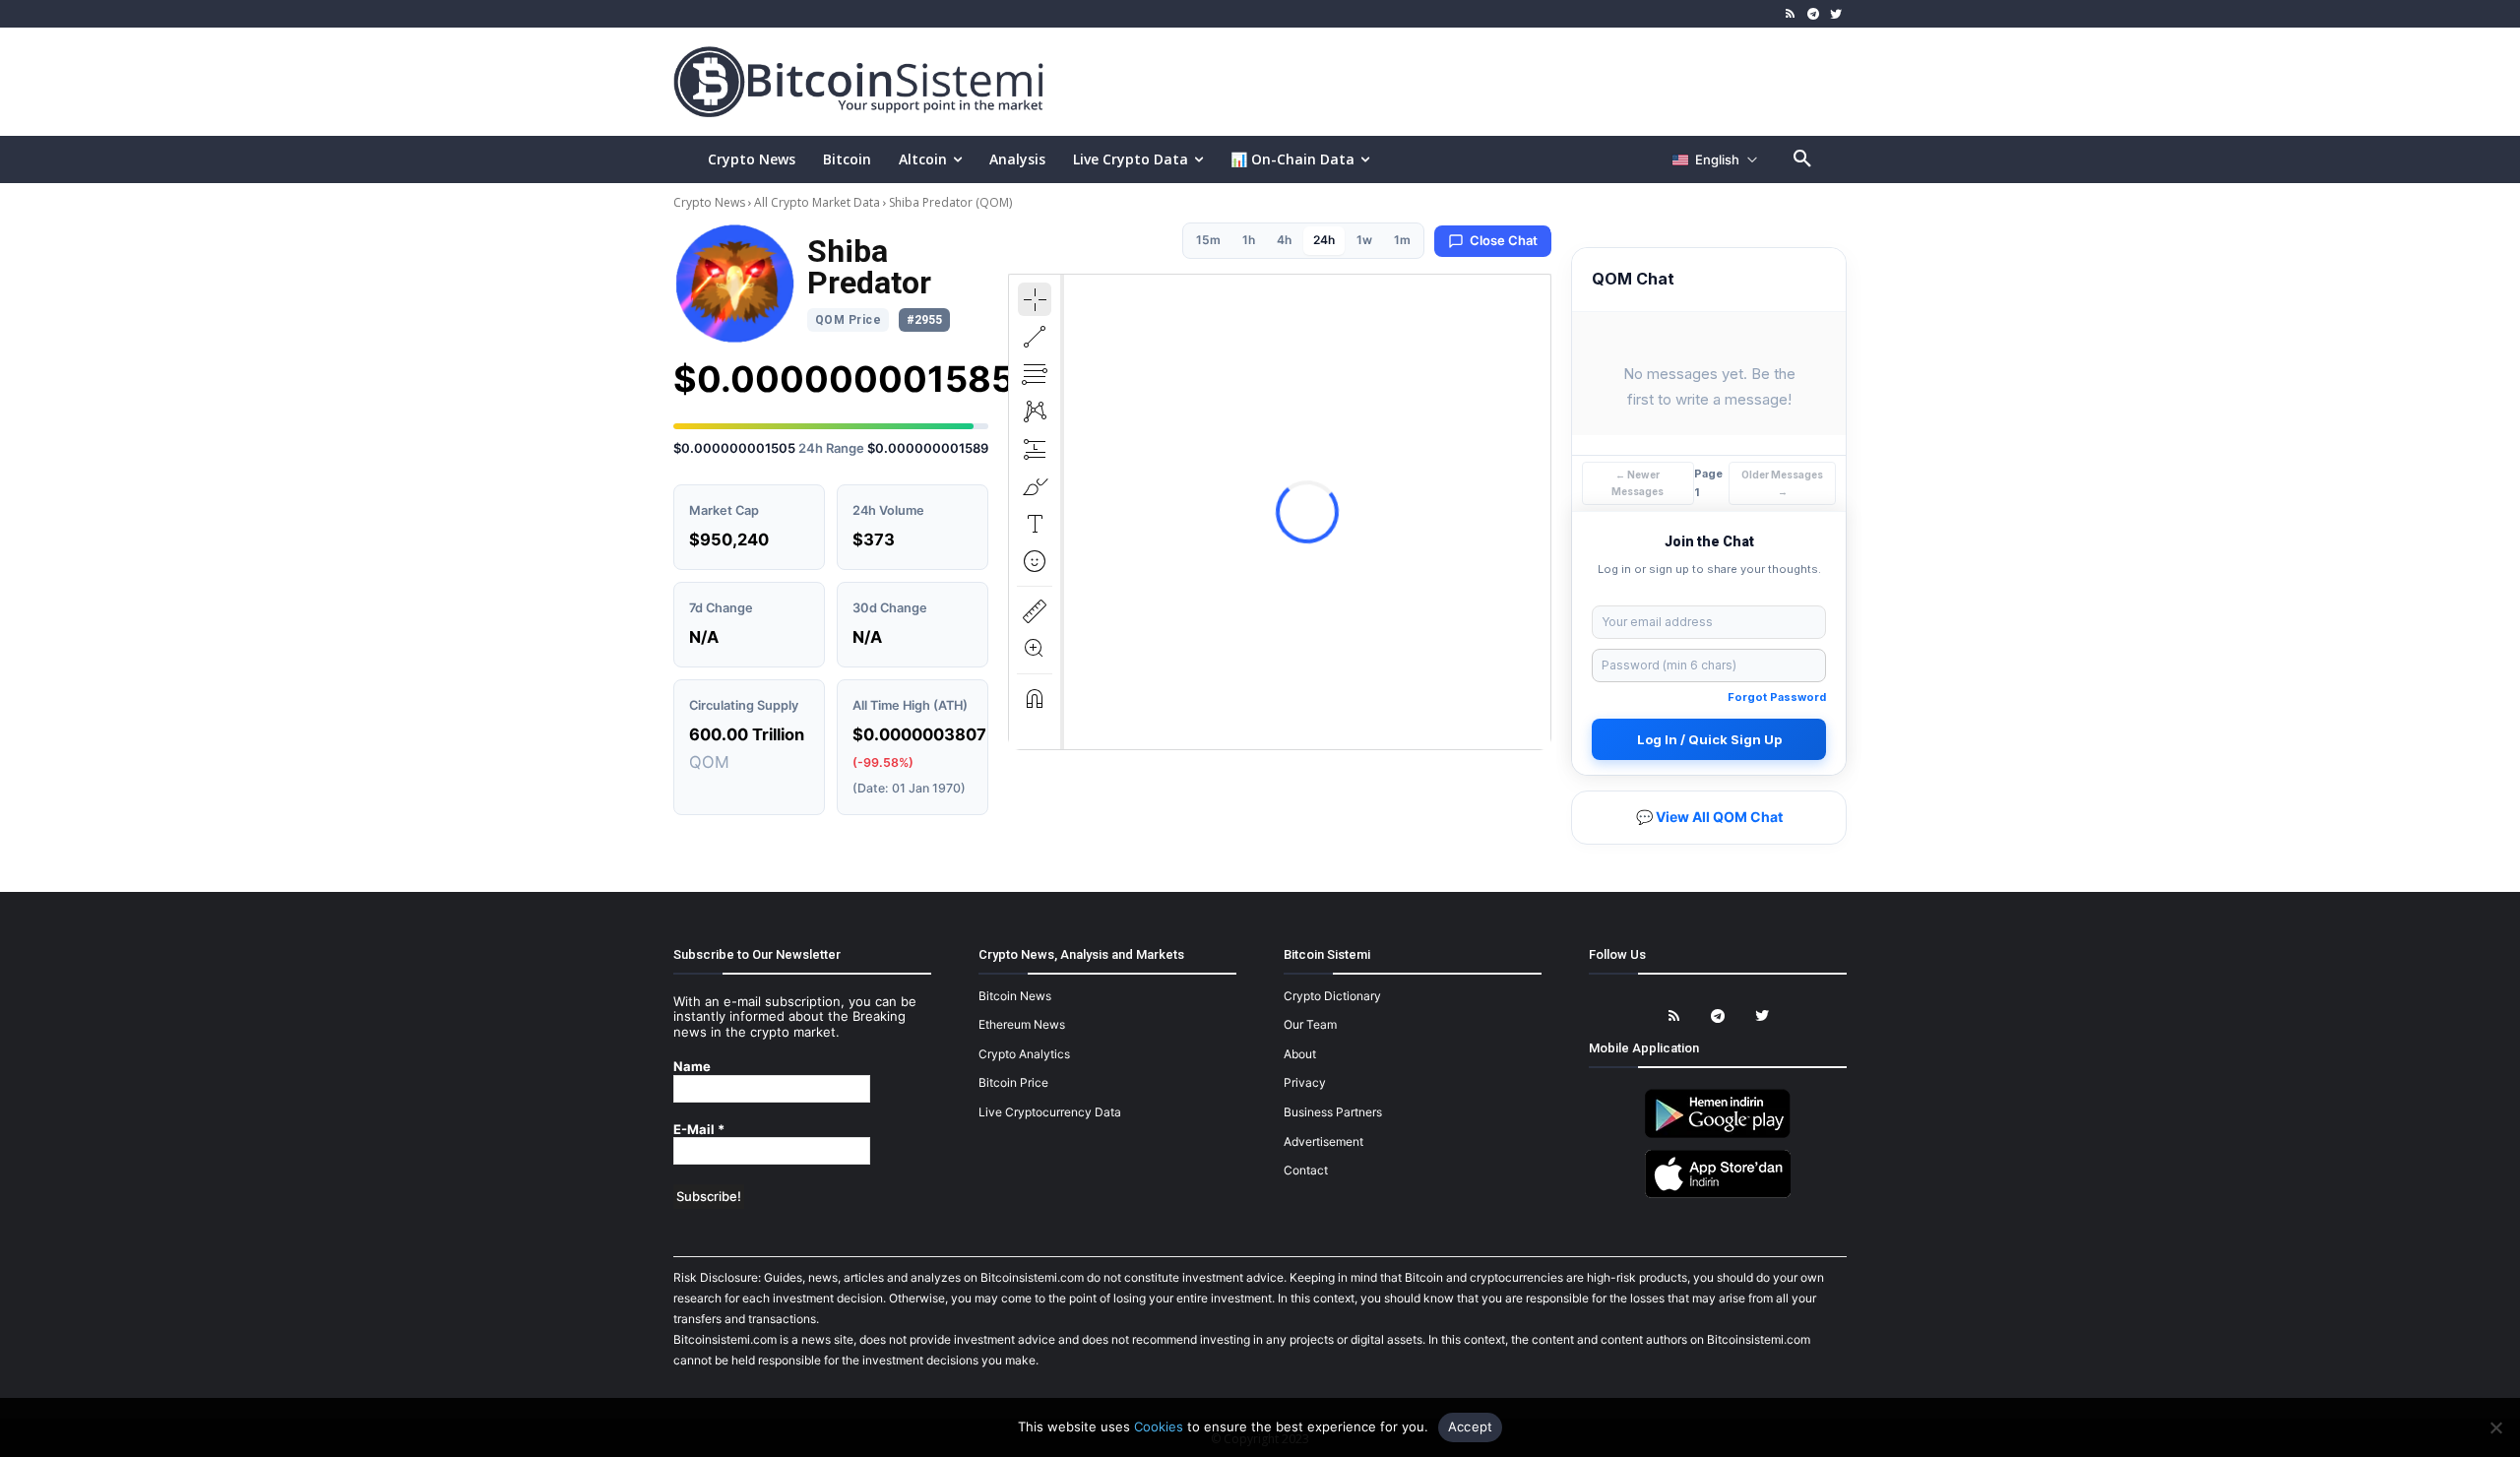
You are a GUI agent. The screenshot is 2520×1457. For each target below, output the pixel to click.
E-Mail (699, 1130)
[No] (2495, 1427)
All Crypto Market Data (817, 202)
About (1300, 1054)
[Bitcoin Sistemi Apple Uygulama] (1718, 1195)
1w (1364, 240)
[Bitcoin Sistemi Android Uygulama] (1718, 1135)
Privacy (1305, 1082)
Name (692, 1067)
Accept (1471, 1426)
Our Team (1310, 1024)
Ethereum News (1022, 1024)
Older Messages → (1782, 483)
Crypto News (711, 202)
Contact (1306, 1170)
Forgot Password (1777, 697)
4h (1284, 240)
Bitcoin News (1015, 996)
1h (1249, 240)
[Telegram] (1813, 14)
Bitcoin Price (1013, 1082)
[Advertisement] (1490, 81)
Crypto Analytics (1024, 1054)
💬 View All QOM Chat (1709, 817)
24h (1324, 240)
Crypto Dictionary (1332, 996)
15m (1208, 240)
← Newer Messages (1638, 483)
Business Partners (1333, 1112)
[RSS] (1791, 14)
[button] (1802, 159)
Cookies (1159, 1426)
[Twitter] (1835, 14)
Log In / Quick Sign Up (1709, 739)
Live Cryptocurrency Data (1050, 1112)
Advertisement (1323, 1141)
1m (1402, 240)
